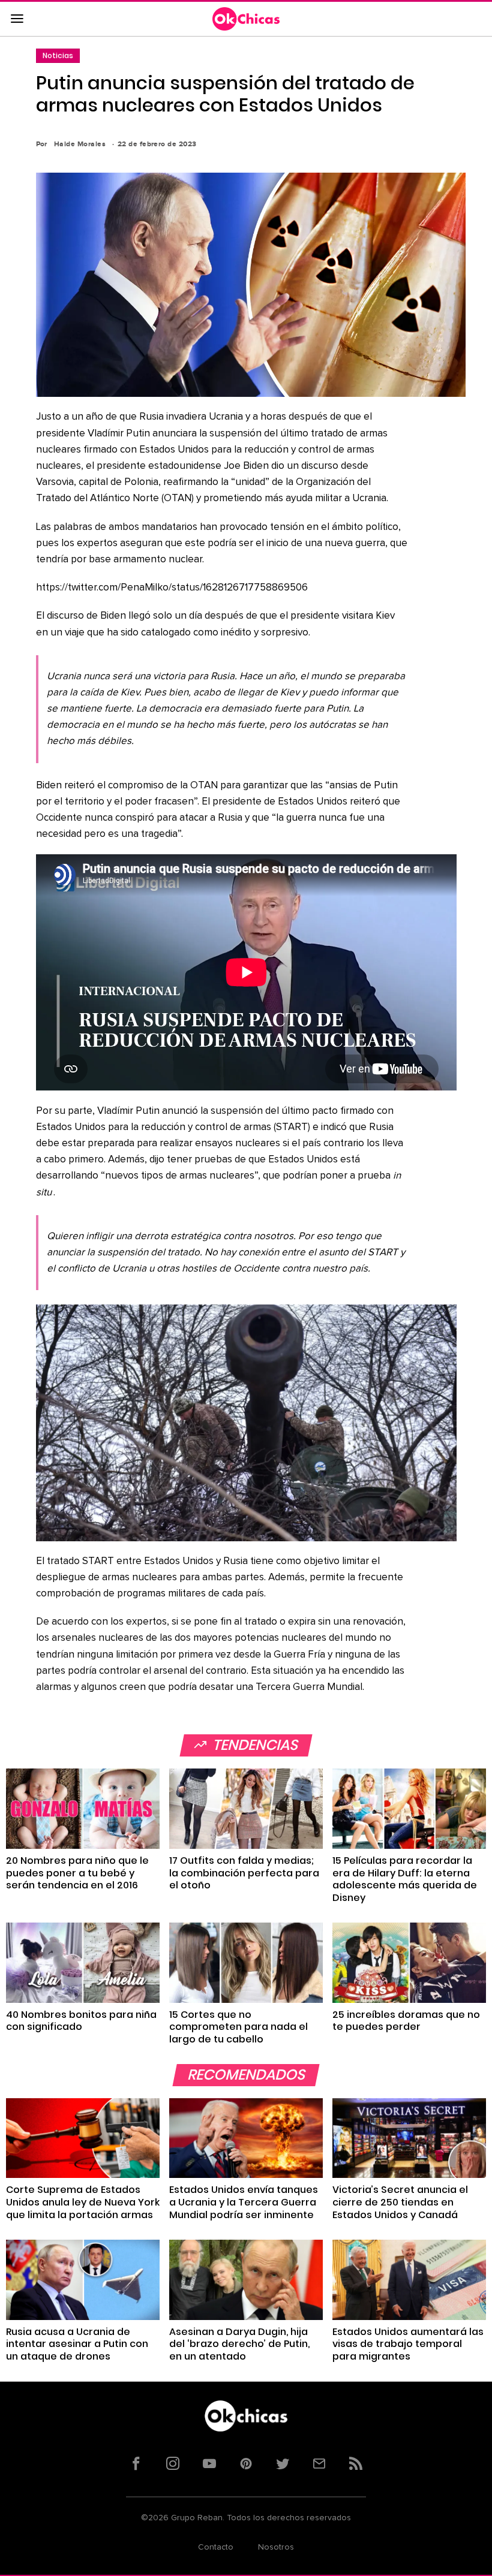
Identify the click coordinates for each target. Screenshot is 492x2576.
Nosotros (276, 2547)
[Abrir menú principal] (17, 19)
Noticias (58, 55)
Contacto (216, 2547)
